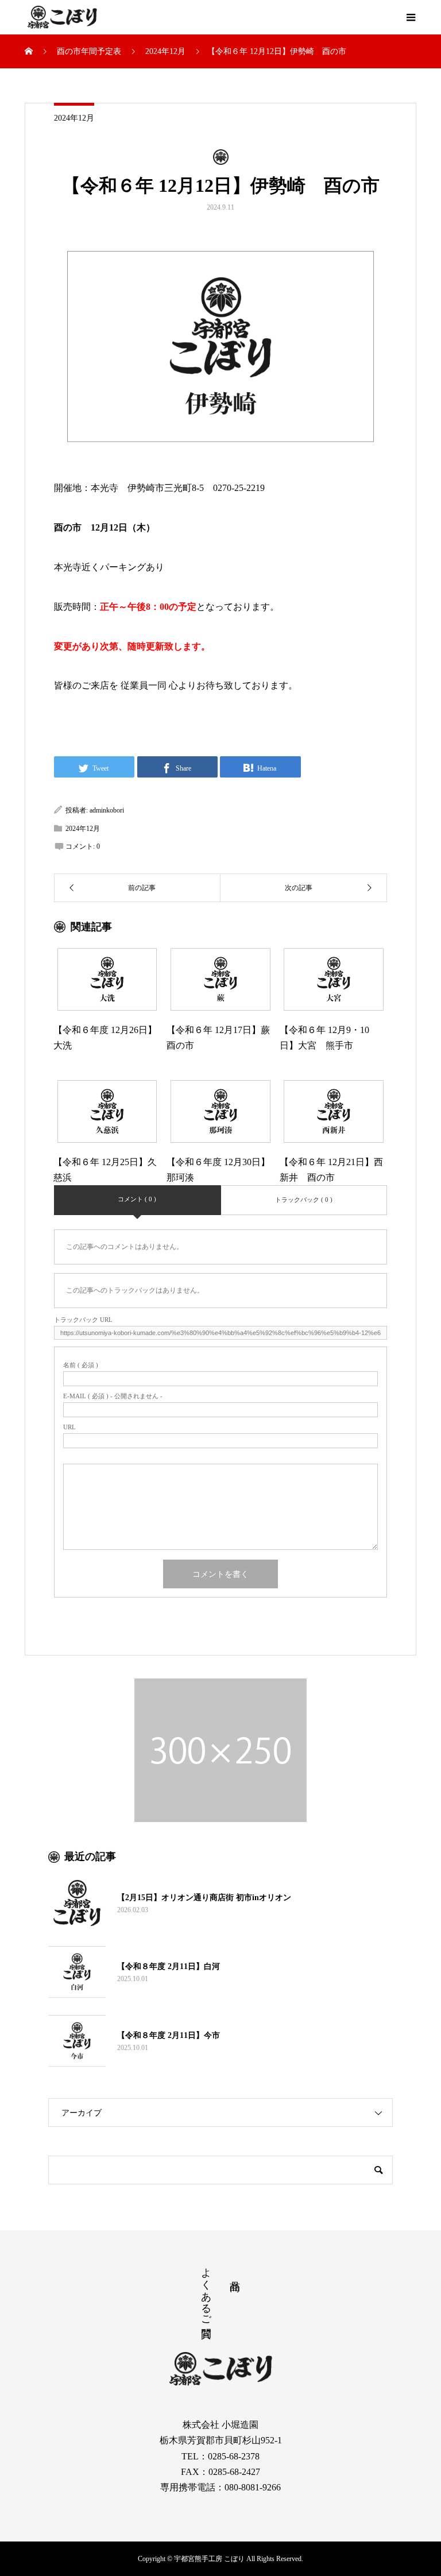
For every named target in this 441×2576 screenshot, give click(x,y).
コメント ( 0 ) (137, 1199)
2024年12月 (74, 118)
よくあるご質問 (206, 2291)
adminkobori (107, 810)
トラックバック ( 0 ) (304, 1200)
